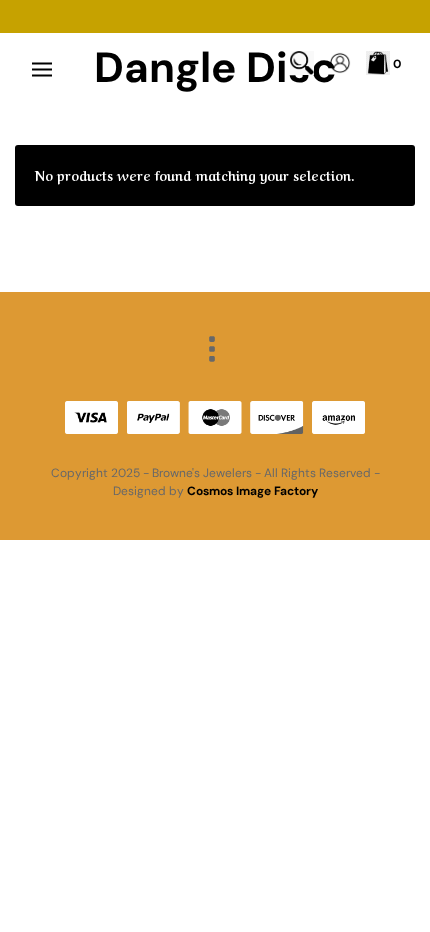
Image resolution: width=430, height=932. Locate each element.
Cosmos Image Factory (252, 491)
